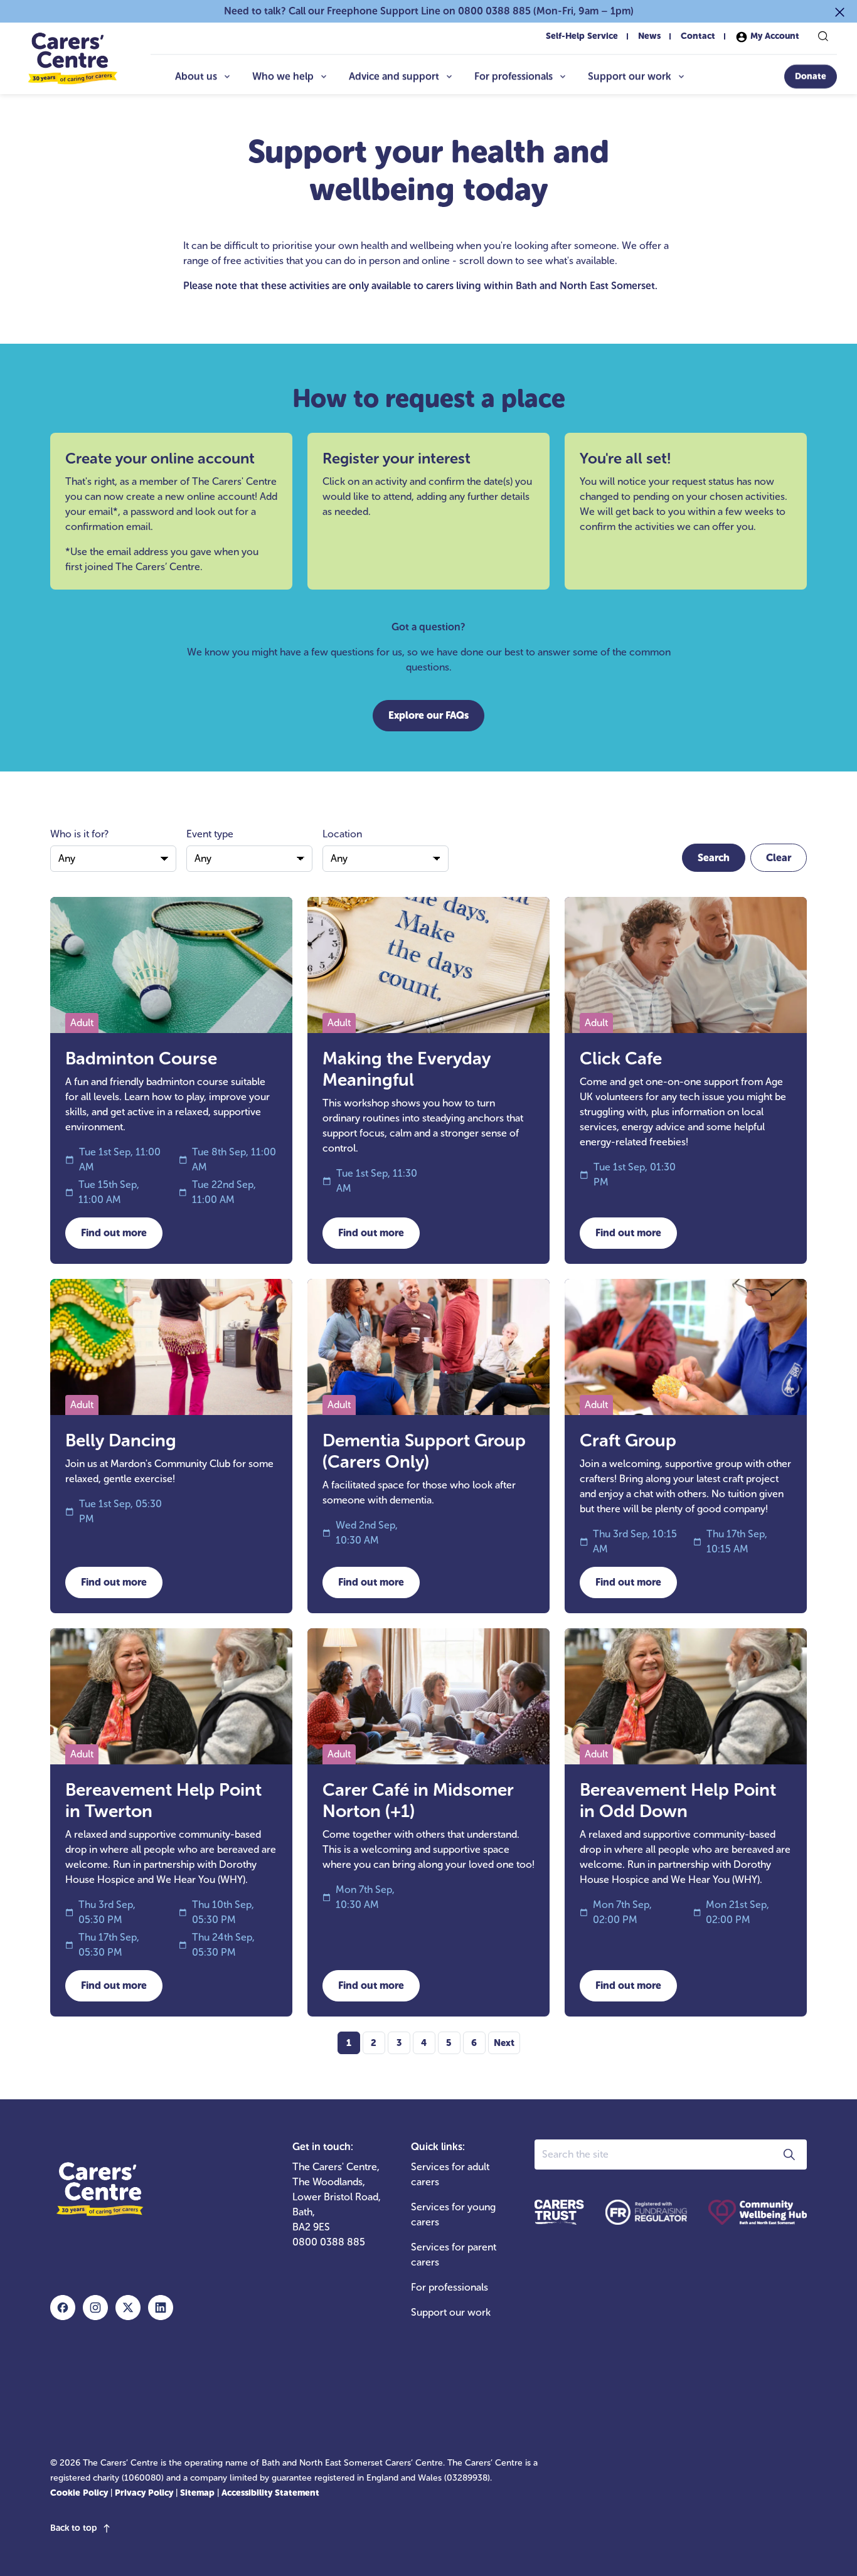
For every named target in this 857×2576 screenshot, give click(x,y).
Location (342, 834)
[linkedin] (161, 2308)
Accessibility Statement (270, 2493)
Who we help (283, 76)
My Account (774, 36)
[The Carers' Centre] (72, 59)
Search (714, 858)
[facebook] (63, 2308)
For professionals (514, 76)
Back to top (73, 2528)
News (649, 36)
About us (196, 76)
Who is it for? (79, 834)
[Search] (823, 36)
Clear (779, 858)
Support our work (630, 76)
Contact (698, 36)
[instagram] (95, 2308)
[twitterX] (128, 2308)
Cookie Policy (79, 2493)
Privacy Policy (144, 2493)
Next (504, 2043)
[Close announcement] (840, 11)
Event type (210, 834)
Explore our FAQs (428, 715)
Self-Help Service (582, 36)
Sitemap (197, 2493)
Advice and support (394, 76)
